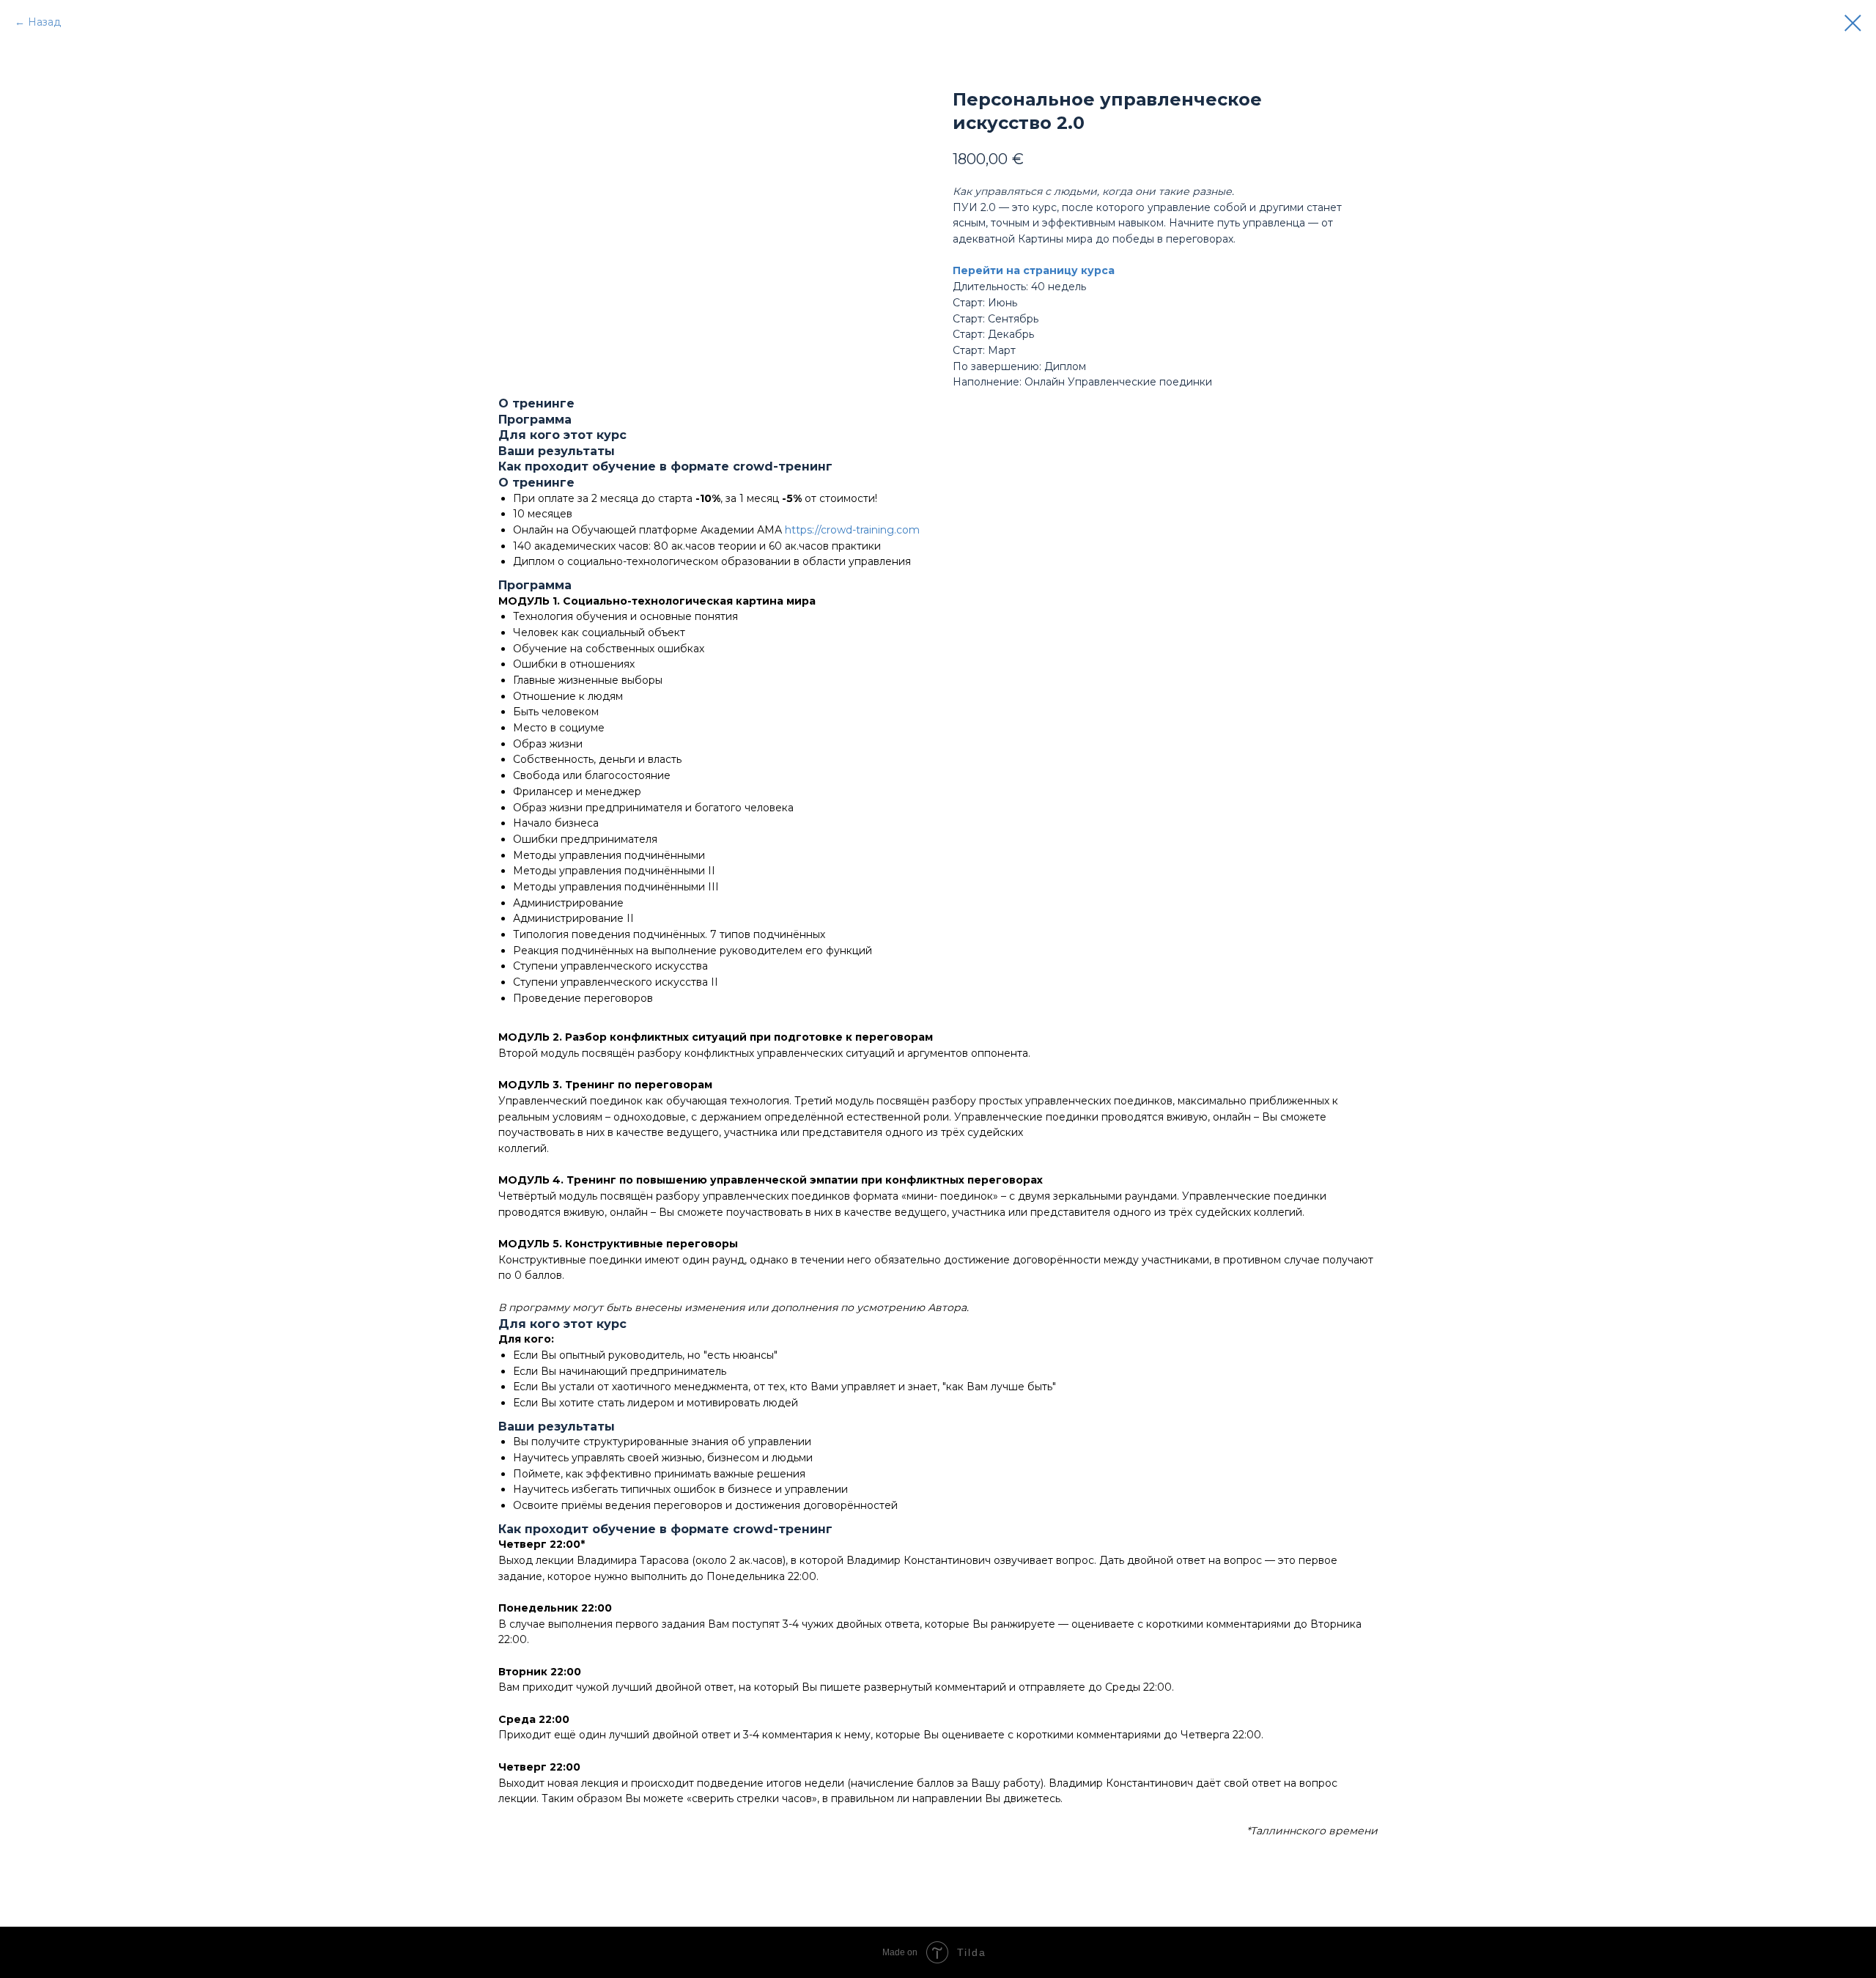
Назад (44, 22)
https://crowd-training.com (852, 530)
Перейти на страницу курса (1034, 270)
